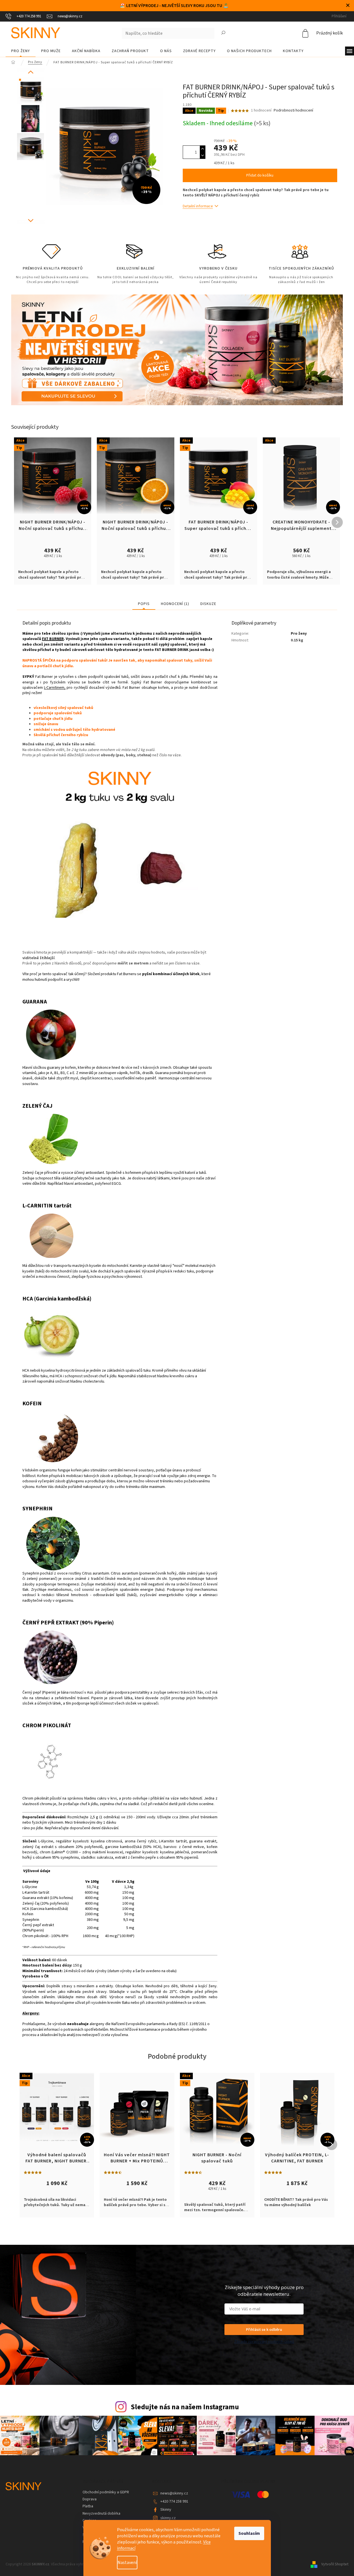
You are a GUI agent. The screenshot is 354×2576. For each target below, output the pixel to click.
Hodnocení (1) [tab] (175, 604)
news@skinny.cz (174, 2493)
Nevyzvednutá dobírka (101, 2514)
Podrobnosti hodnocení (293, 111)
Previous (31, 72)
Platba (88, 2506)
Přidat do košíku (260, 175)
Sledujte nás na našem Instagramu (185, 2407)
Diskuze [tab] (208, 604)
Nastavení (127, 2563)
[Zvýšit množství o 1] (203, 149)
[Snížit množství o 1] (203, 155)
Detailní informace (198, 206)
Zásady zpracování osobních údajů (264, 2341)
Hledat (223, 33)
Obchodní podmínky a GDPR (106, 2492)
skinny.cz (168, 2518)
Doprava (90, 2499)
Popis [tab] (144, 604)
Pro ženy (299, 634)
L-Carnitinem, (55, 688)
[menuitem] (21, 51)
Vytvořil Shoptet (335, 2564)
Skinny (166, 2510)
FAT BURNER (53, 639)
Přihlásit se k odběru (264, 2329)
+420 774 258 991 (174, 2501)
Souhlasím (249, 2533)
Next (31, 220)
